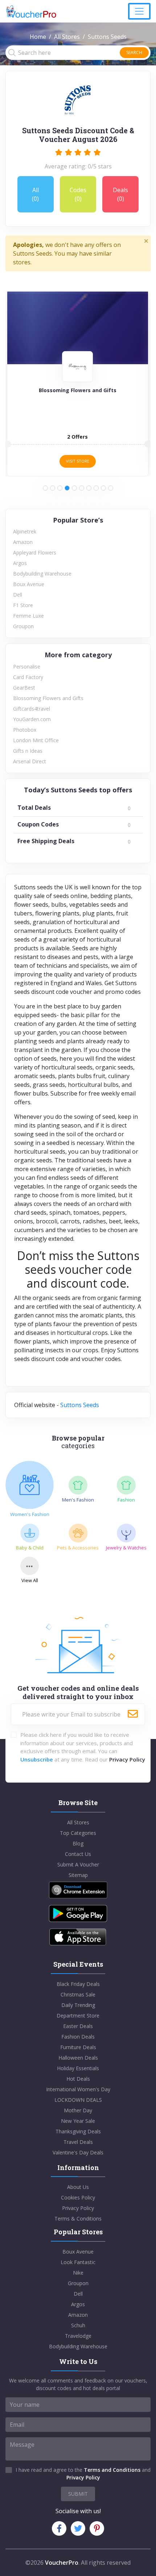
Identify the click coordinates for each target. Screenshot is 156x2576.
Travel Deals (78, 2142)
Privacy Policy (127, 1759)
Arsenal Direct (30, 761)
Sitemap (78, 1875)
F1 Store (23, 605)
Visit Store (78, 461)
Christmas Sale (78, 1994)
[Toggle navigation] (139, 11)
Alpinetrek (25, 531)
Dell (18, 595)
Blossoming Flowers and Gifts (48, 698)
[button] (45, 488)
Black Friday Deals (78, 1984)
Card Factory (28, 677)
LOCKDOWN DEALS (78, 2100)
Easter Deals (78, 2026)
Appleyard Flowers (35, 552)
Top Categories (78, 1833)
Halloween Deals (78, 2058)
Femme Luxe (28, 616)
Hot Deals (78, 2079)
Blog (78, 1843)
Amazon (23, 542)
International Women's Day (78, 2089)
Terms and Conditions (112, 2470)
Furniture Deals (78, 2047)
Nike (78, 2273)
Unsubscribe (37, 1759)
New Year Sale (78, 2121)
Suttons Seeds (80, 1405)
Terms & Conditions (78, 2219)
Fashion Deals (78, 2037)
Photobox (25, 730)
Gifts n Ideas (28, 751)
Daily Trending (78, 2005)
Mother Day (78, 2110)
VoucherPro (62, 2563)
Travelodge (78, 2336)
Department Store (78, 2016)
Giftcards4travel (32, 709)
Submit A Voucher (78, 1864)
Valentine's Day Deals (78, 2152)
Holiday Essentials (78, 2068)
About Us (78, 2187)
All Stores (67, 37)
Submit (78, 2494)
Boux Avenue (29, 584)
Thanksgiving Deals (78, 2131)
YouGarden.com (32, 719)
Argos (20, 563)
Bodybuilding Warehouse (42, 574)
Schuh (78, 2325)
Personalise (27, 667)
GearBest (24, 688)
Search (134, 52)
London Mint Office (36, 740)
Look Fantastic (78, 2262)
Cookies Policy (78, 2197)
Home (38, 37)
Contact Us (78, 1854)
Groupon (23, 626)
